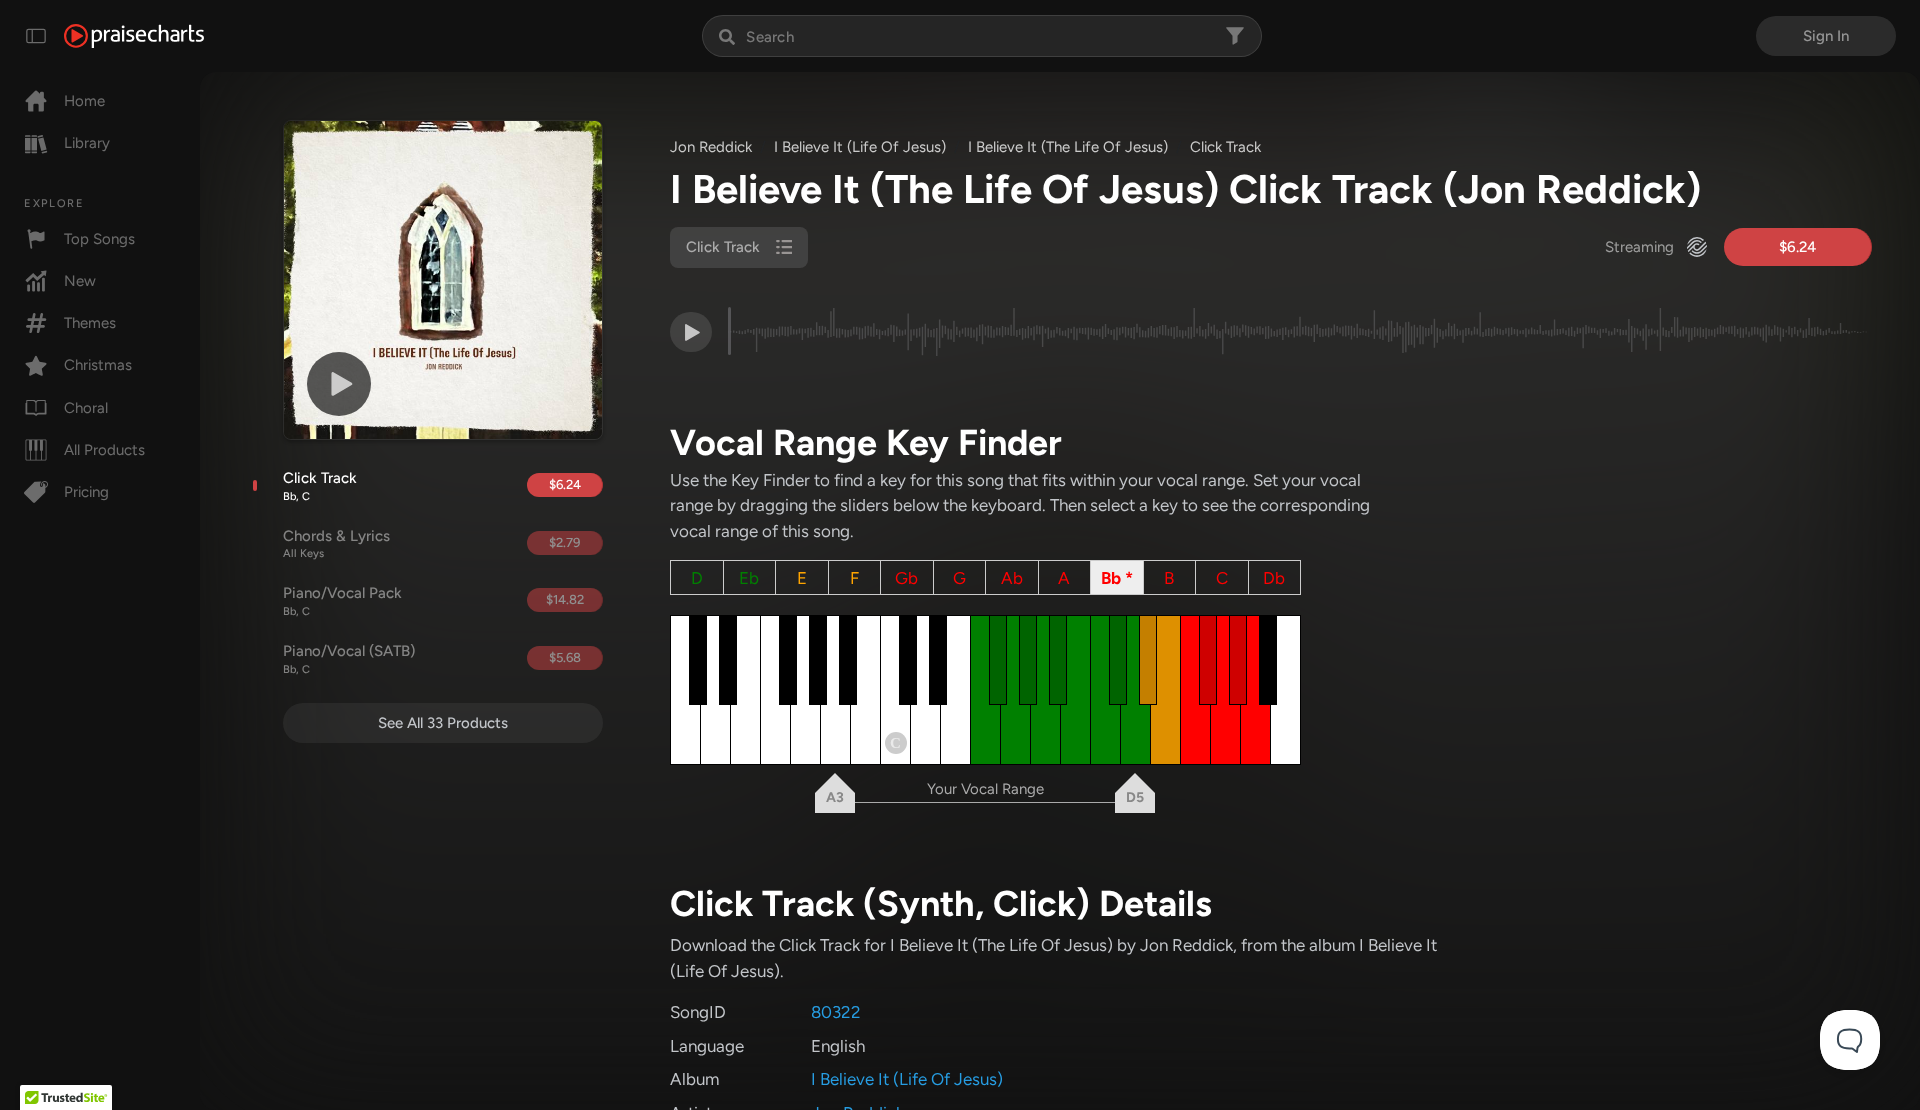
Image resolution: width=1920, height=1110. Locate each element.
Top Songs (99, 239)
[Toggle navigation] (36, 36)
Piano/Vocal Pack (342, 601)
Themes (90, 323)
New (80, 281)
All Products (104, 450)
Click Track (320, 486)
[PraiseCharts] (134, 36)
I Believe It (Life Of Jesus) (860, 147)
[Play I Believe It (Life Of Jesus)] (339, 384)
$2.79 (564, 542)
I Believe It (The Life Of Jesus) (1068, 147)
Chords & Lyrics (336, 544)
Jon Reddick (711, 147)
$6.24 (565, 484)
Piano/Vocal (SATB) (349, 659)
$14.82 (565, 599)
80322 (836, 1012)
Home (84, 101)
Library (87, 143)
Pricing (86, 492)
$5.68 (565, 657)
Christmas (98, 365)
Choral (86, 408)
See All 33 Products (443, 723)
